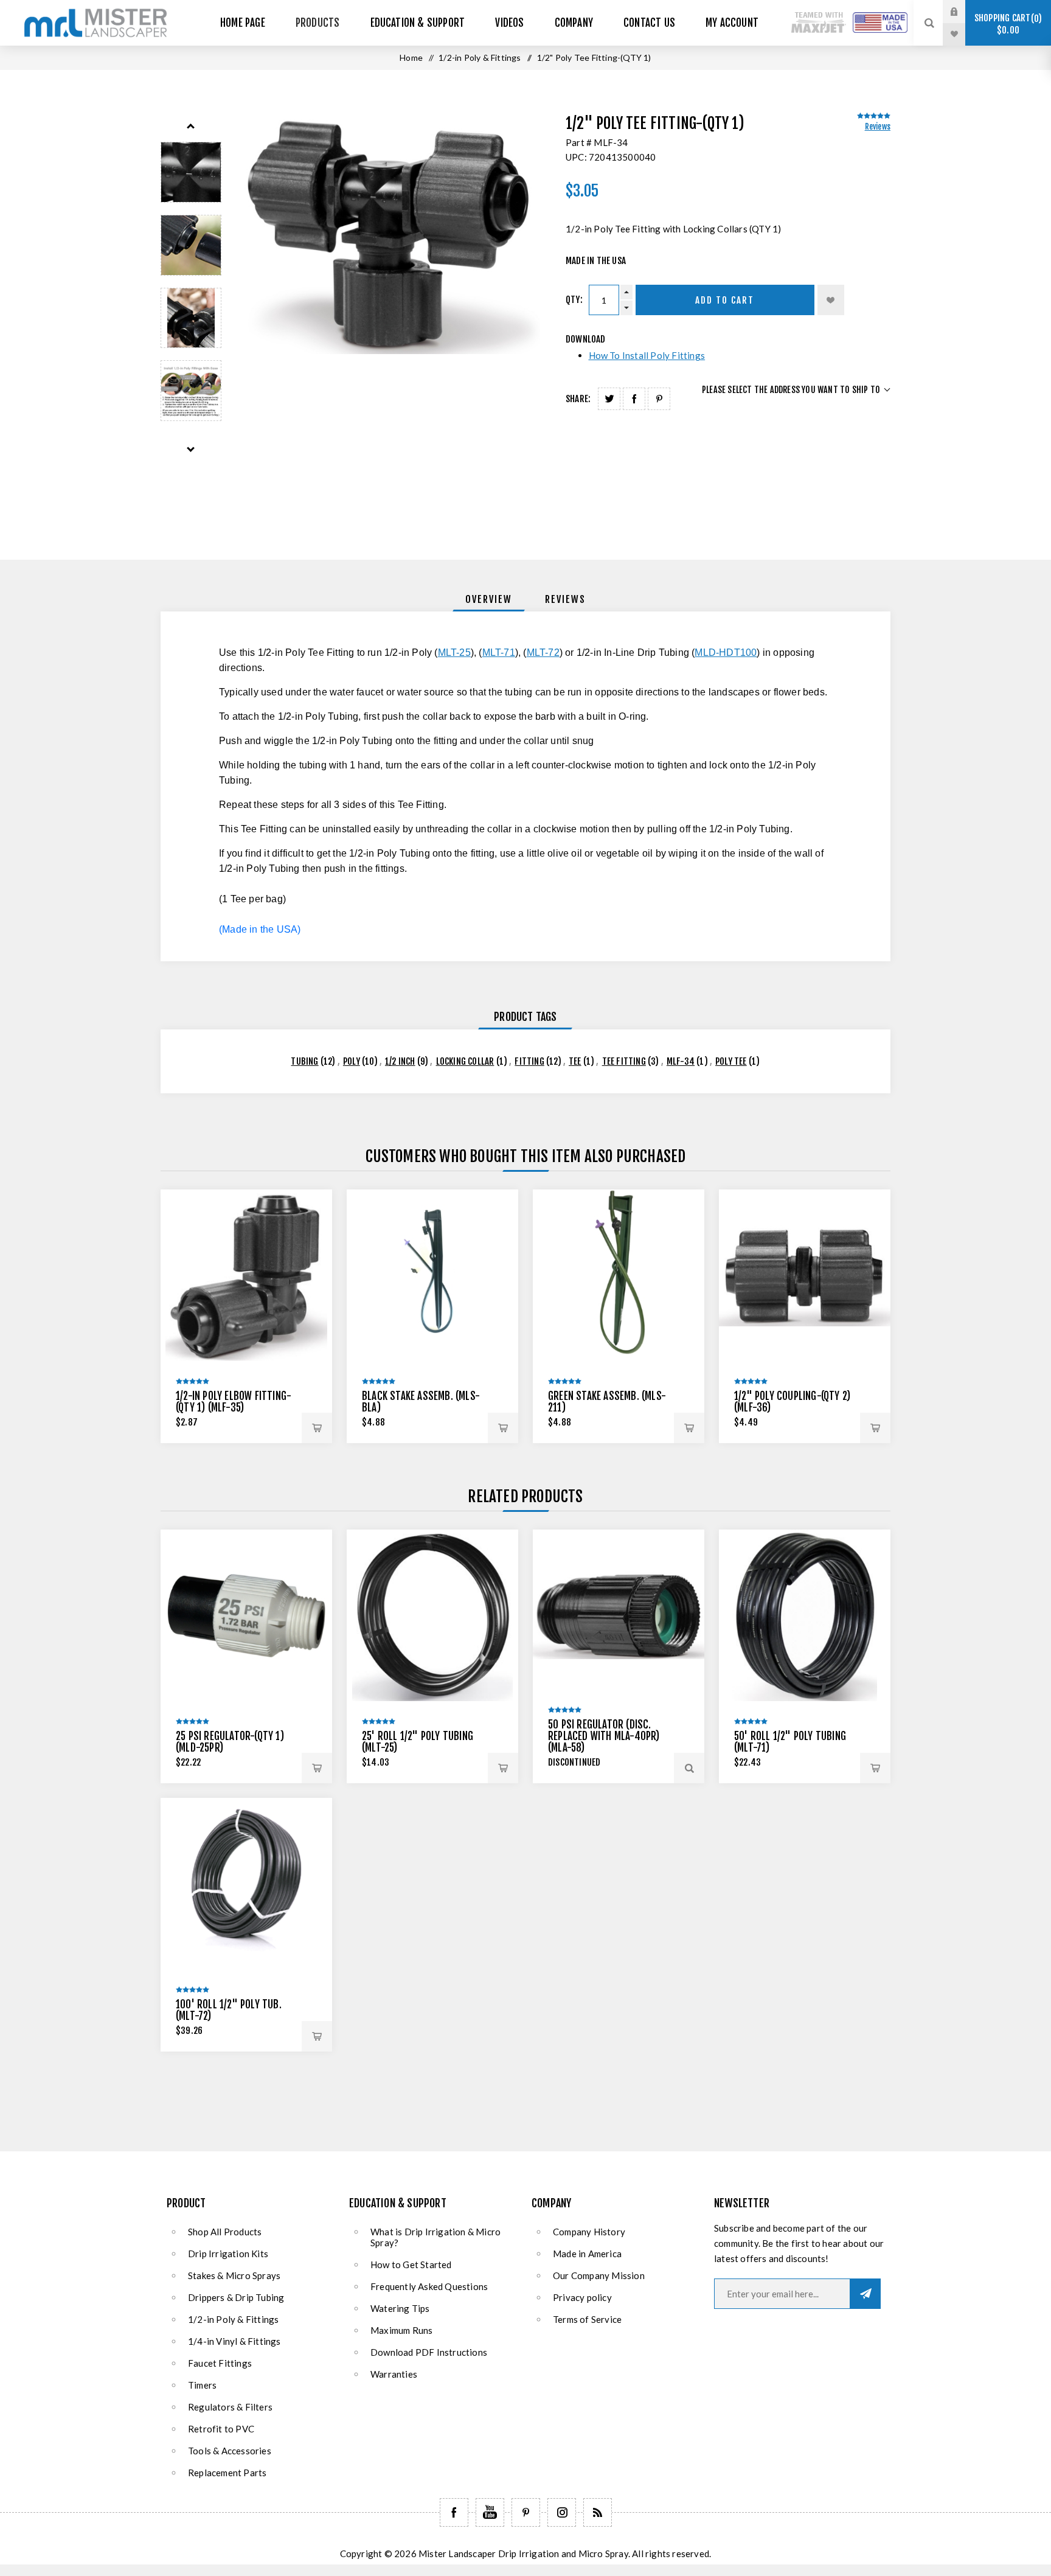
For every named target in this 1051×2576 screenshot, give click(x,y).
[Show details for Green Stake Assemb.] (619, 1275)
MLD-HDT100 (726, 653)
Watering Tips (400, 2308)
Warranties (394, 2374)
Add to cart (725, 300)
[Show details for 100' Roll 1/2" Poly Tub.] (246, 1884)
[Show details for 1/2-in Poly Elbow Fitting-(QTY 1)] (246, 1275)
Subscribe (865, 2294)
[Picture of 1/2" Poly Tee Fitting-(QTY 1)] (191, 172)
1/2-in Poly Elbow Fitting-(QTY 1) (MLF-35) (234, 1402)
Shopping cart (1006, 24)
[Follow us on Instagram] (562, 2512)
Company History (589, 2232)
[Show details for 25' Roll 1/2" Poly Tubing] (432, 1615)
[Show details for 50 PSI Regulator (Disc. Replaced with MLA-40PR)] (619, 1615)
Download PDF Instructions (429, 2352)
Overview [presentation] (489, 599)
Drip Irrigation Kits (228, 2254)
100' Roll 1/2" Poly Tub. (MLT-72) (229, 2010)
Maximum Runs (401, 2330)
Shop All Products (225, 2232)
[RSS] (598, 2512)
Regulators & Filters (230, 2407)
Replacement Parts (227, 2473)
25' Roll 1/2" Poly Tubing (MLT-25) (418, 1742)
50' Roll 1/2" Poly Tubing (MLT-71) (790, 1742)
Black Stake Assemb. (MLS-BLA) (421, 1402)
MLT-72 (543, 653)
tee (575, 1061)
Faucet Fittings (220, 2363)
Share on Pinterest (659, 399)
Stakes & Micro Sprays (234, 2275)
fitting (529, 1061)
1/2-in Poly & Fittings (233, 2319)
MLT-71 (499, 653)
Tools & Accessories (230, 2451)
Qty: (574, 300)
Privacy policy (582, 2297)
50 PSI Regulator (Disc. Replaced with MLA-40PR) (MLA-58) (604, 1736)
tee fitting (624, 1061)
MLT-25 (454, 653)
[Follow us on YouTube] (490, 2512)
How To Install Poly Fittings (647, 355)
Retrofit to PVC (221, 2429)
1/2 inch (400, 1061)
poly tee (731, 1061)
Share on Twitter (609, 399)
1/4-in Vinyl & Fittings (234, 2341)
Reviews (878, 127)
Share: (578, 399)
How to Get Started (411, 2264)
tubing (304, 1061)
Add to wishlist (831, 300)
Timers (202, 2385)
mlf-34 (681, 1061)
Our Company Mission (599, 2275)
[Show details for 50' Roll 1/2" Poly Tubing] (805, 1615)
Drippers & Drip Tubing (236, 2297)
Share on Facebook (634, 399)
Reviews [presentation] (565, 599)
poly (352, 1061)
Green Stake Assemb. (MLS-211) (607, 1402)
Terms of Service (587, 2319)
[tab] (489, 599)
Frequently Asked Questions (429, 2286)
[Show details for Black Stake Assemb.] (432, 1275)
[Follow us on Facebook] (454, 2512)
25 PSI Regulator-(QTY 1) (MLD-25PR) (230, 1742)
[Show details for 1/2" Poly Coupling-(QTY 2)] (805, 1275)
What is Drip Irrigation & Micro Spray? (435, 2237)
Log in (963, 12)
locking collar (465, 1061)
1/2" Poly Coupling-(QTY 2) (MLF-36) (792, 1402)
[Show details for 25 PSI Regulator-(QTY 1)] (246, 1615)
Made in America (587, 2254)
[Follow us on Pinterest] (526, 2512)
